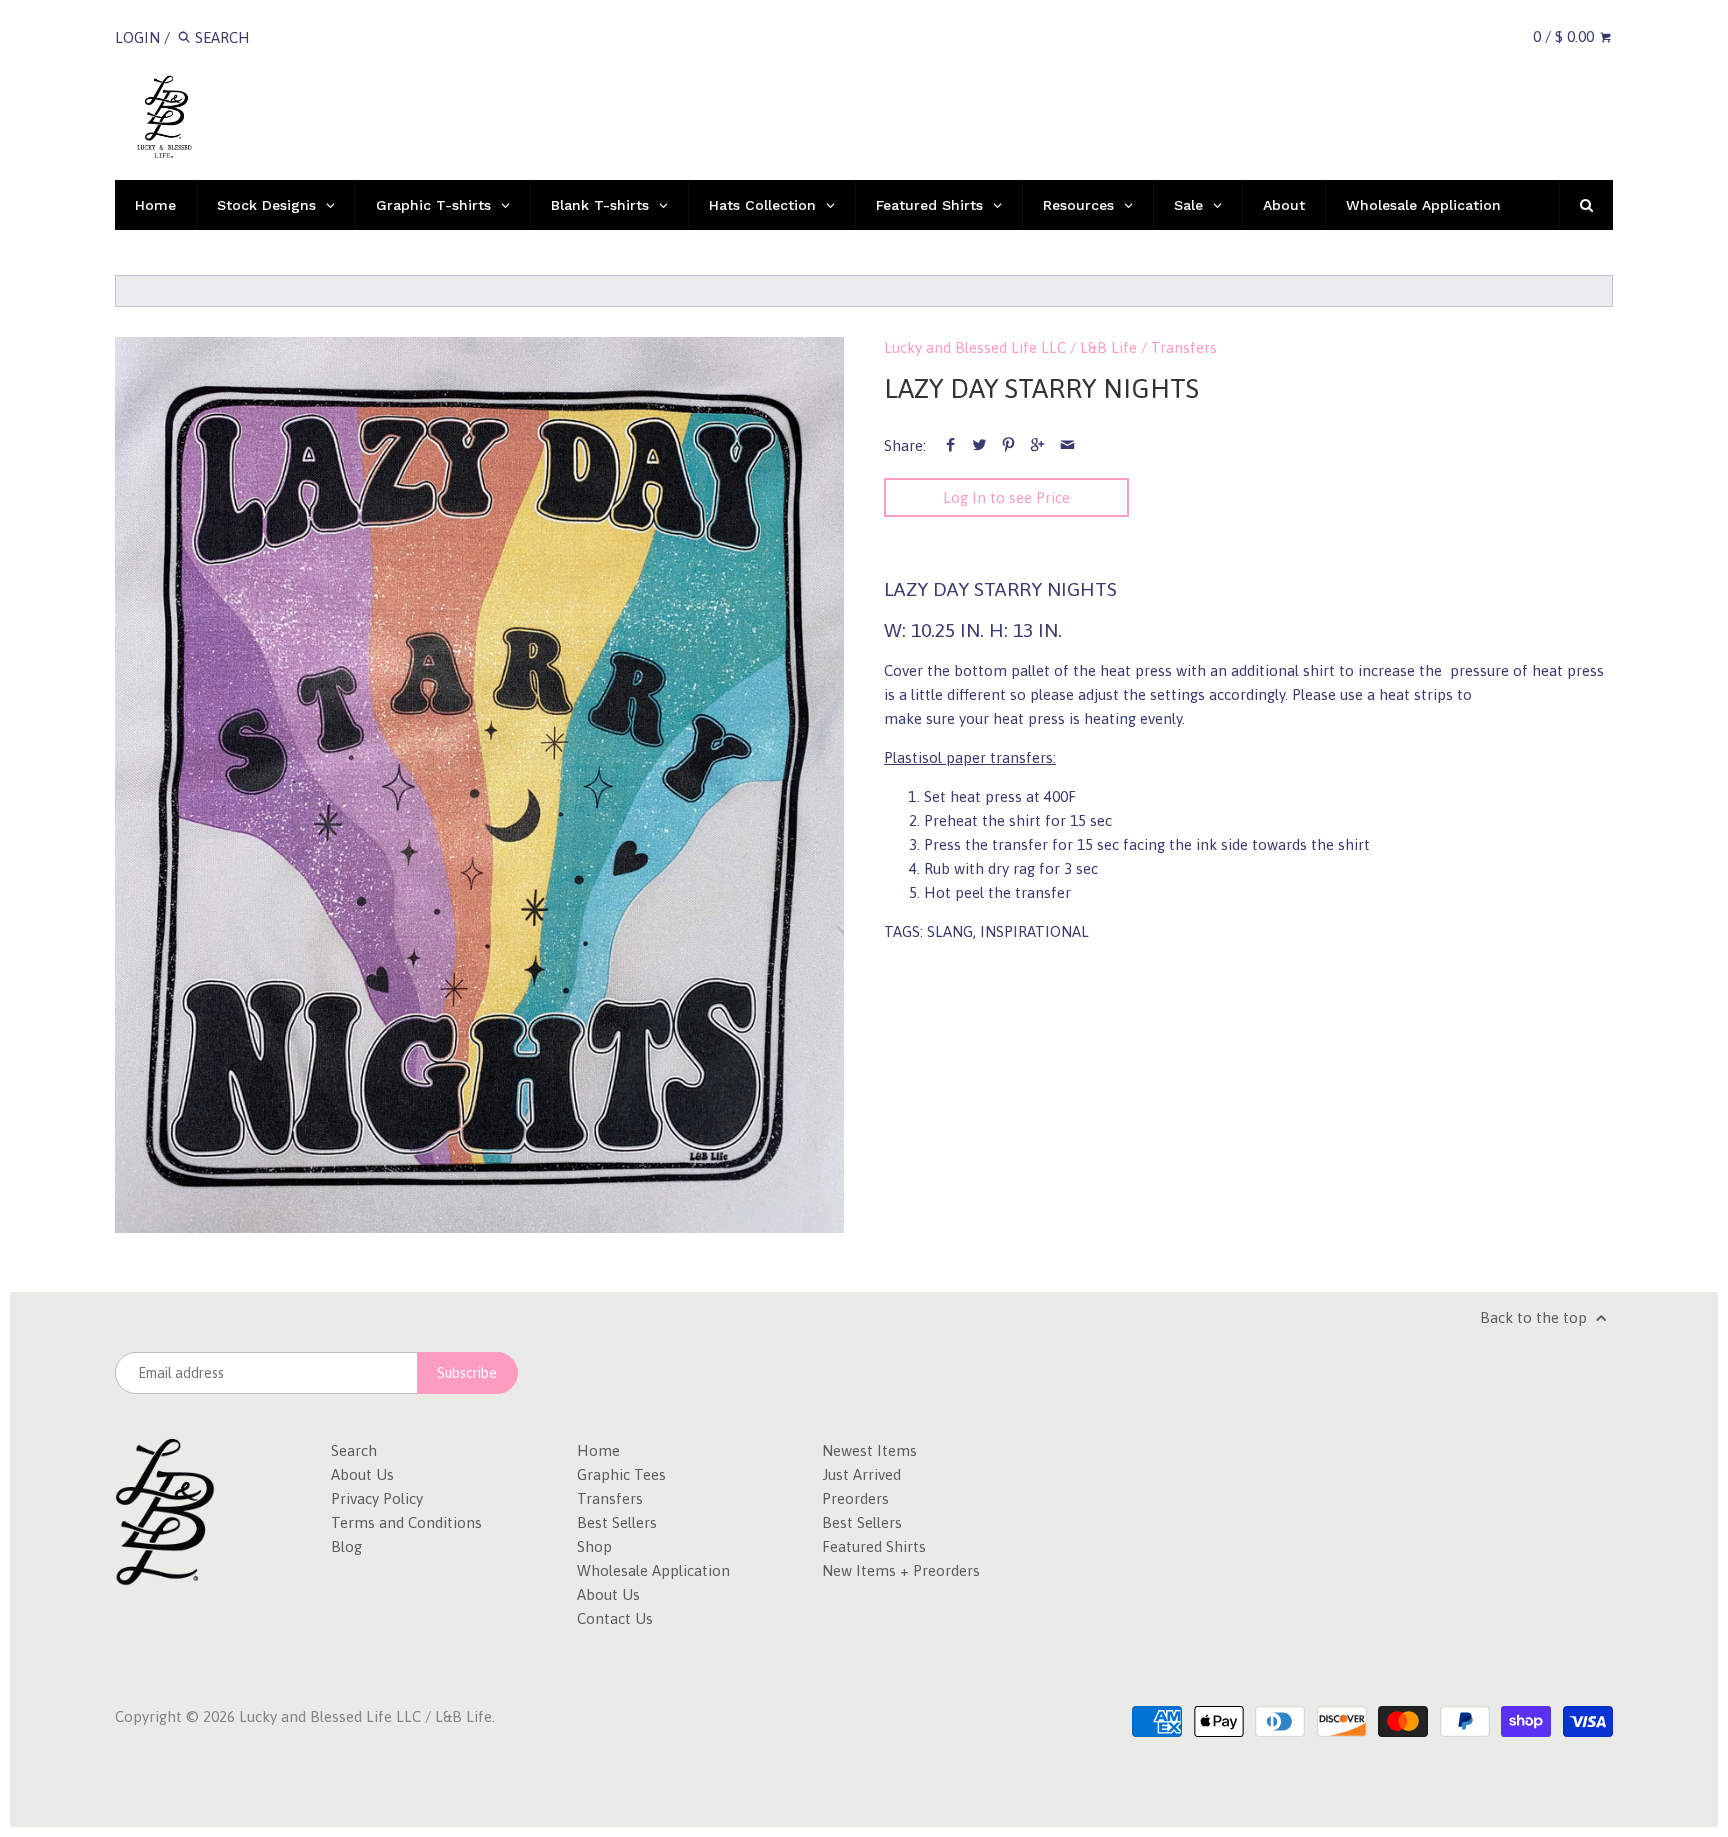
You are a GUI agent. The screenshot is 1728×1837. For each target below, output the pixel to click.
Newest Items (869, 1450)
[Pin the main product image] (1008, 445)
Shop (594, 1546)
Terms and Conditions (406, 1522)
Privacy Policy (377, 1498)
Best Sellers (617, 1522)
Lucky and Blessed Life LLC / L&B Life (1010, 347)
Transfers (1184, 347)
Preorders (855, 1498)
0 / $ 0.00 (1565, 36)
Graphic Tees (621, 1474)
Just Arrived (861, 1474)
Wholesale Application (653, 1570)
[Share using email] (1067, 445)
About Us (362, 1474)
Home (598, 1450)
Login (137, 37)
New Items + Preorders (901, 1570)
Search (354, 1450)
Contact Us (615, 1618)
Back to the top (1535, 1317)
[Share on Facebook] (950, 445)
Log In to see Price (1006, 497)
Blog (346, 1546)
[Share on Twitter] (979, 445)
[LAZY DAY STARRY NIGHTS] (479, 785)
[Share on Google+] (1037, 445)
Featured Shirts (874, 1546)
